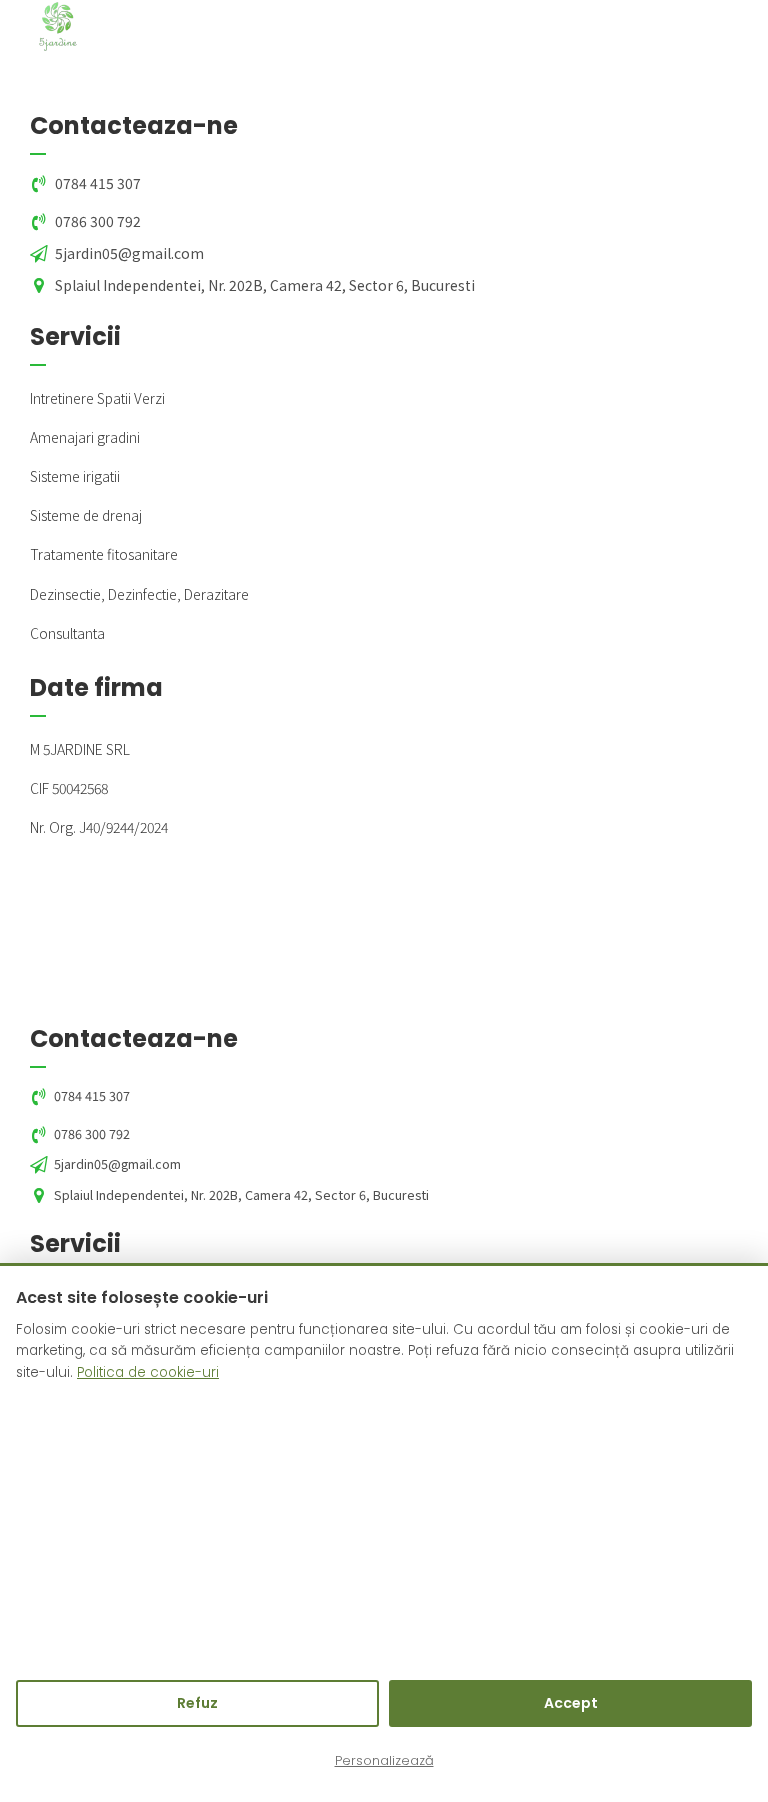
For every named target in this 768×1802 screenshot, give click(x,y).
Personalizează (384, 1760)
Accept (571, 1703)
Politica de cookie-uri (148, 1372)
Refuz (197, 1703)
